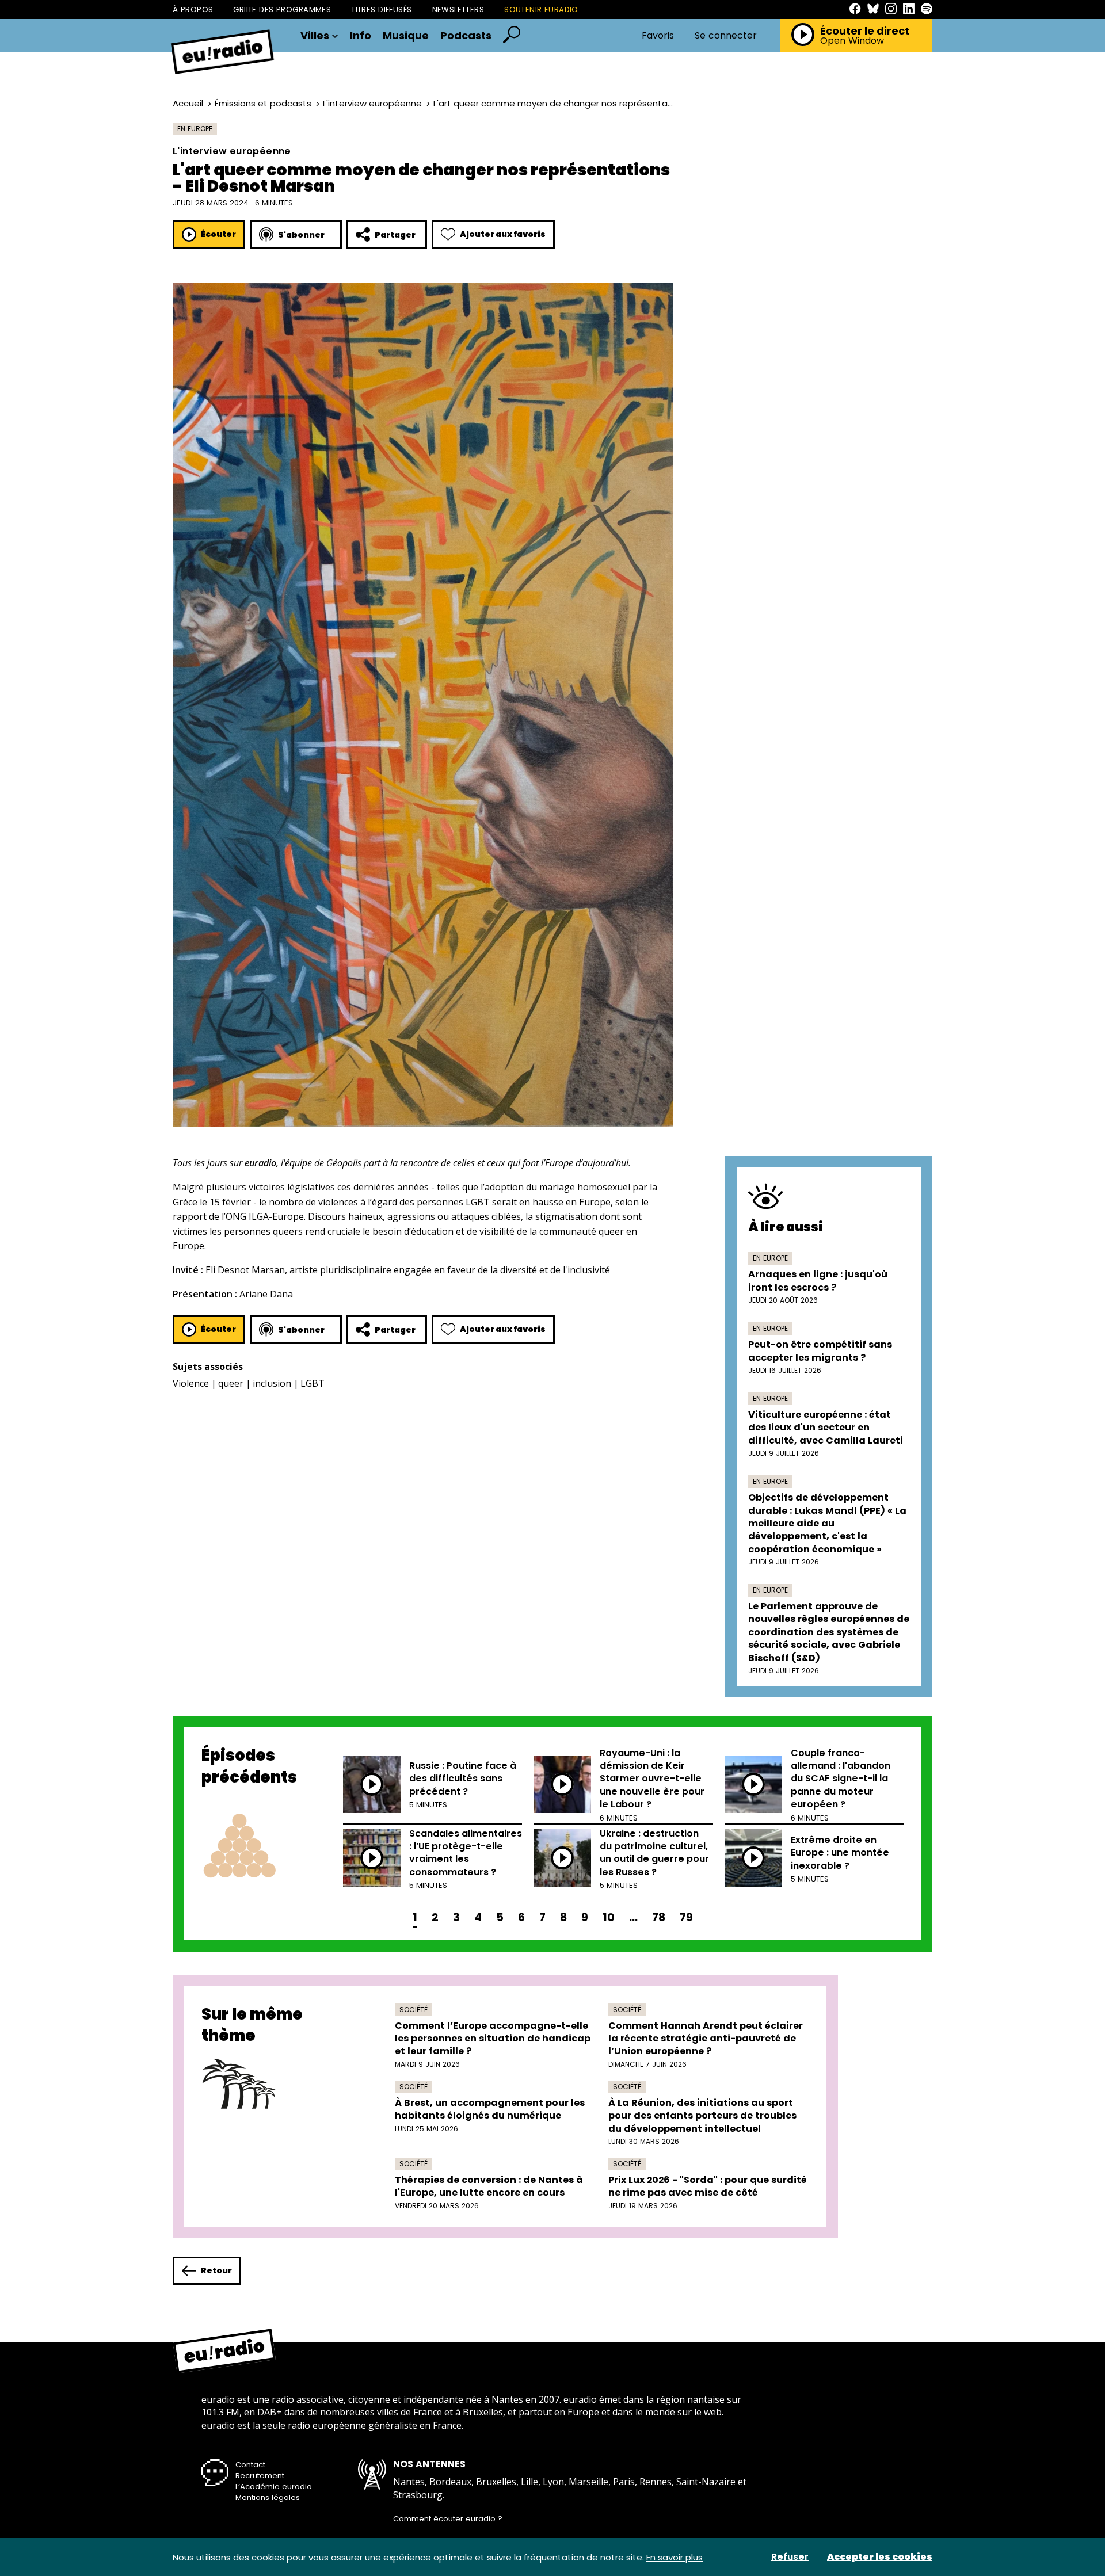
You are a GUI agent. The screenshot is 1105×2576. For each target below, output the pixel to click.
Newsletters (458, 9)
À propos (193, 9)
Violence (191, 1383)
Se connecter (726, 36)
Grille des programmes (282, 9)
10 (609, 1917)
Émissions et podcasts (263, 103)
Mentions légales (268, 2497)
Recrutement (260, 2476)
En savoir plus (675, 2557)
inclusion (272, 1383)
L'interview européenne (372, 103)
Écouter (218, 234)
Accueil (188, 103)
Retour (216, 2270)
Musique (406, 36)
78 (659, 1917)
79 (686, 1917)
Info (361, 36)
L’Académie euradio (274, 2487)
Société (414, 2010)
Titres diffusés (381, 9)
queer (231, 1383)
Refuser (790, 2557)
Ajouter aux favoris (503, 234)
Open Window (852, 41)
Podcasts (466, 36)
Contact (250, 2465)
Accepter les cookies (880, 2557)
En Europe (195, 129)
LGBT (313, 1383)
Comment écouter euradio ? (448, 2519)
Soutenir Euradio (541, 9)
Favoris (658, 35)
